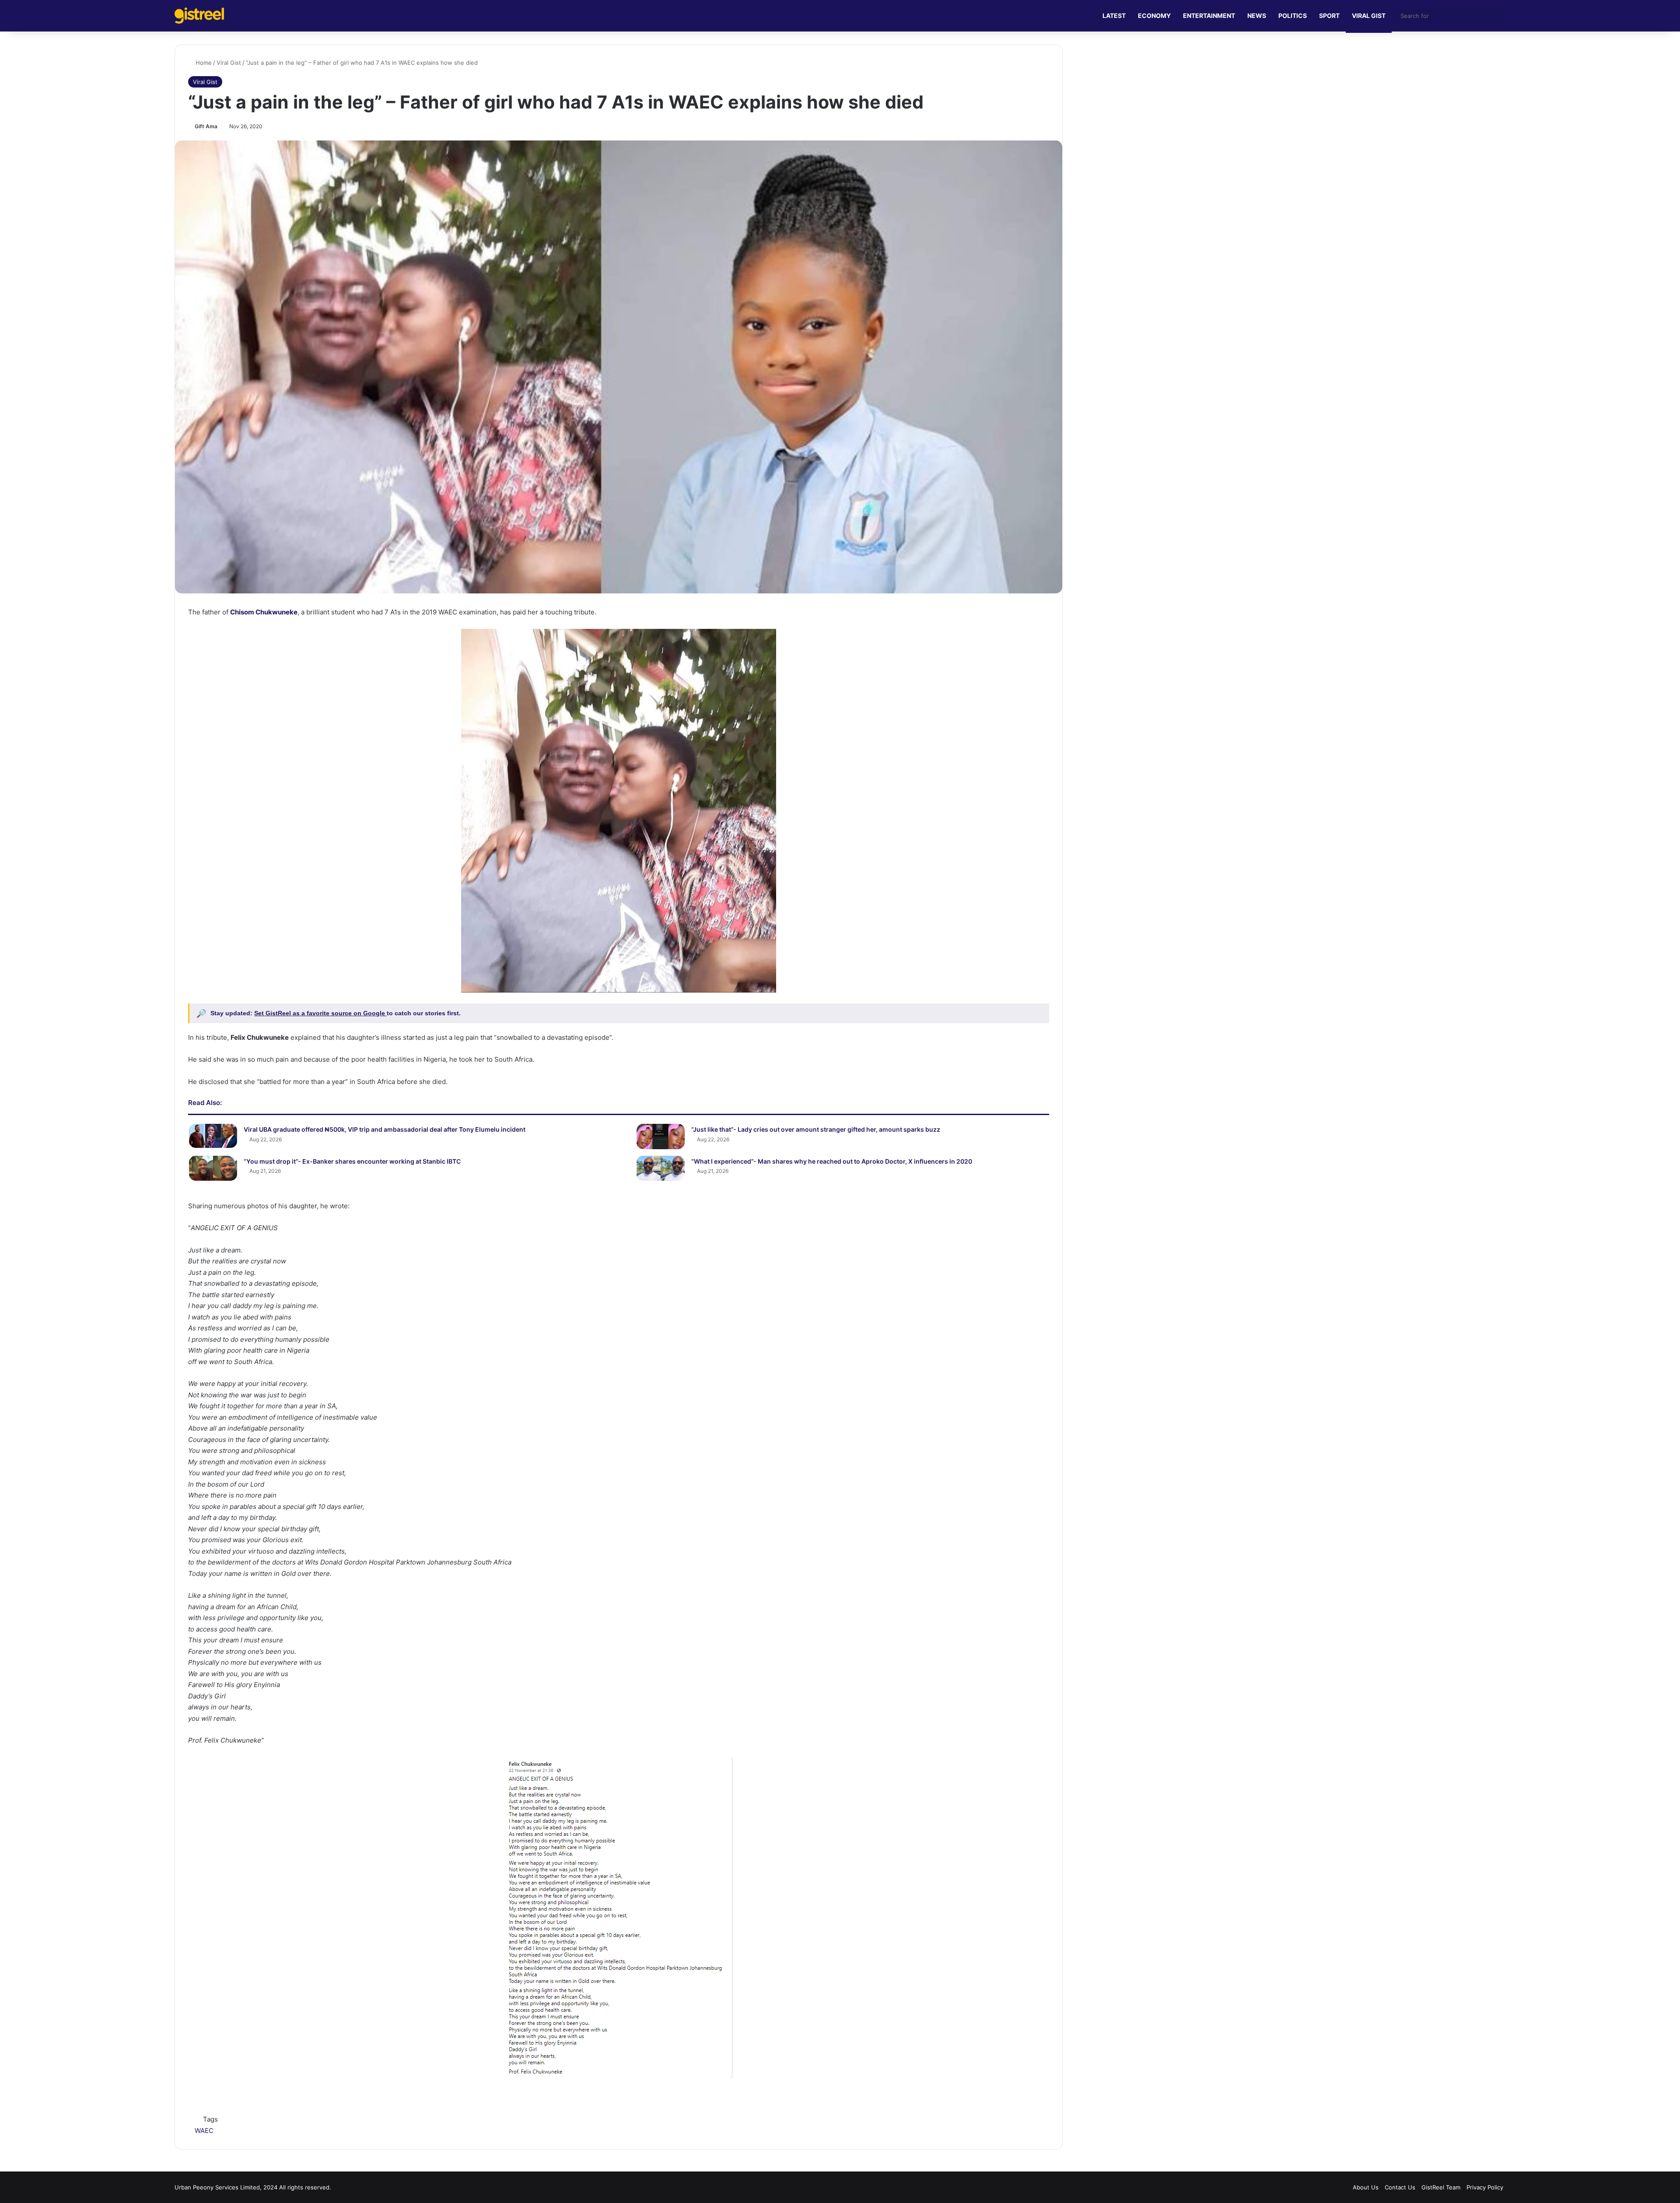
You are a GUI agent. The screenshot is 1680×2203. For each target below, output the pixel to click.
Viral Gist (229, 63)
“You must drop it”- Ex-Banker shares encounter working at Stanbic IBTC (352, 1161)
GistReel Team (1441, 2187)
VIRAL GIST (1369, 16)
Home (203, 63)
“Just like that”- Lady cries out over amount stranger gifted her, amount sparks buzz (816, 1129)
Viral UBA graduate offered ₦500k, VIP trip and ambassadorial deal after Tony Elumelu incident (385, 1129)
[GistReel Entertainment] (199, 16)
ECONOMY (1154, 16)
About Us (1366, 2187)
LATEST (1114, 16)
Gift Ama (206, 126)
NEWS (1257, 16)
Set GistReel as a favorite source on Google (320, 1013)
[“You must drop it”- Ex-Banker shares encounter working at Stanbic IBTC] (213, 1168)
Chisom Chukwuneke (264, 612)
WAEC (204, 2131)
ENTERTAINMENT (1209, 16)
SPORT (1329, 16)
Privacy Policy (1485, 2187)
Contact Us (1400, 2187)
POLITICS (1293, 16)
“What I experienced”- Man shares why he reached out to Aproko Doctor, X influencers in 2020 (832, 1161)
